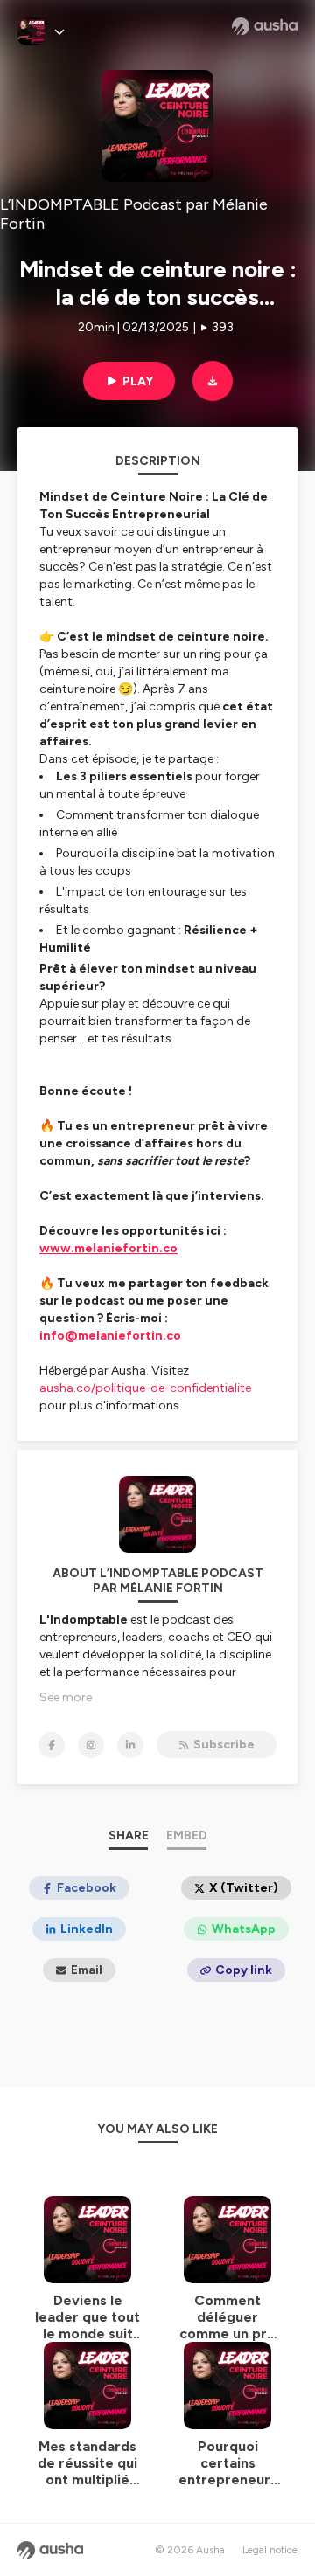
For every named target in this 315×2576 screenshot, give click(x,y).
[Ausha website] (265, 26)
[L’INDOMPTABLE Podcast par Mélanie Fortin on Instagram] (91, 1745)
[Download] (213, 381)
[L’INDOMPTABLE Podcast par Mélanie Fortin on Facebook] (52, 1745)
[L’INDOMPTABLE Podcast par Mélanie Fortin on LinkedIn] (130, 1745)
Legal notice (270, 2550)
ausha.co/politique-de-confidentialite (145, 1388)
